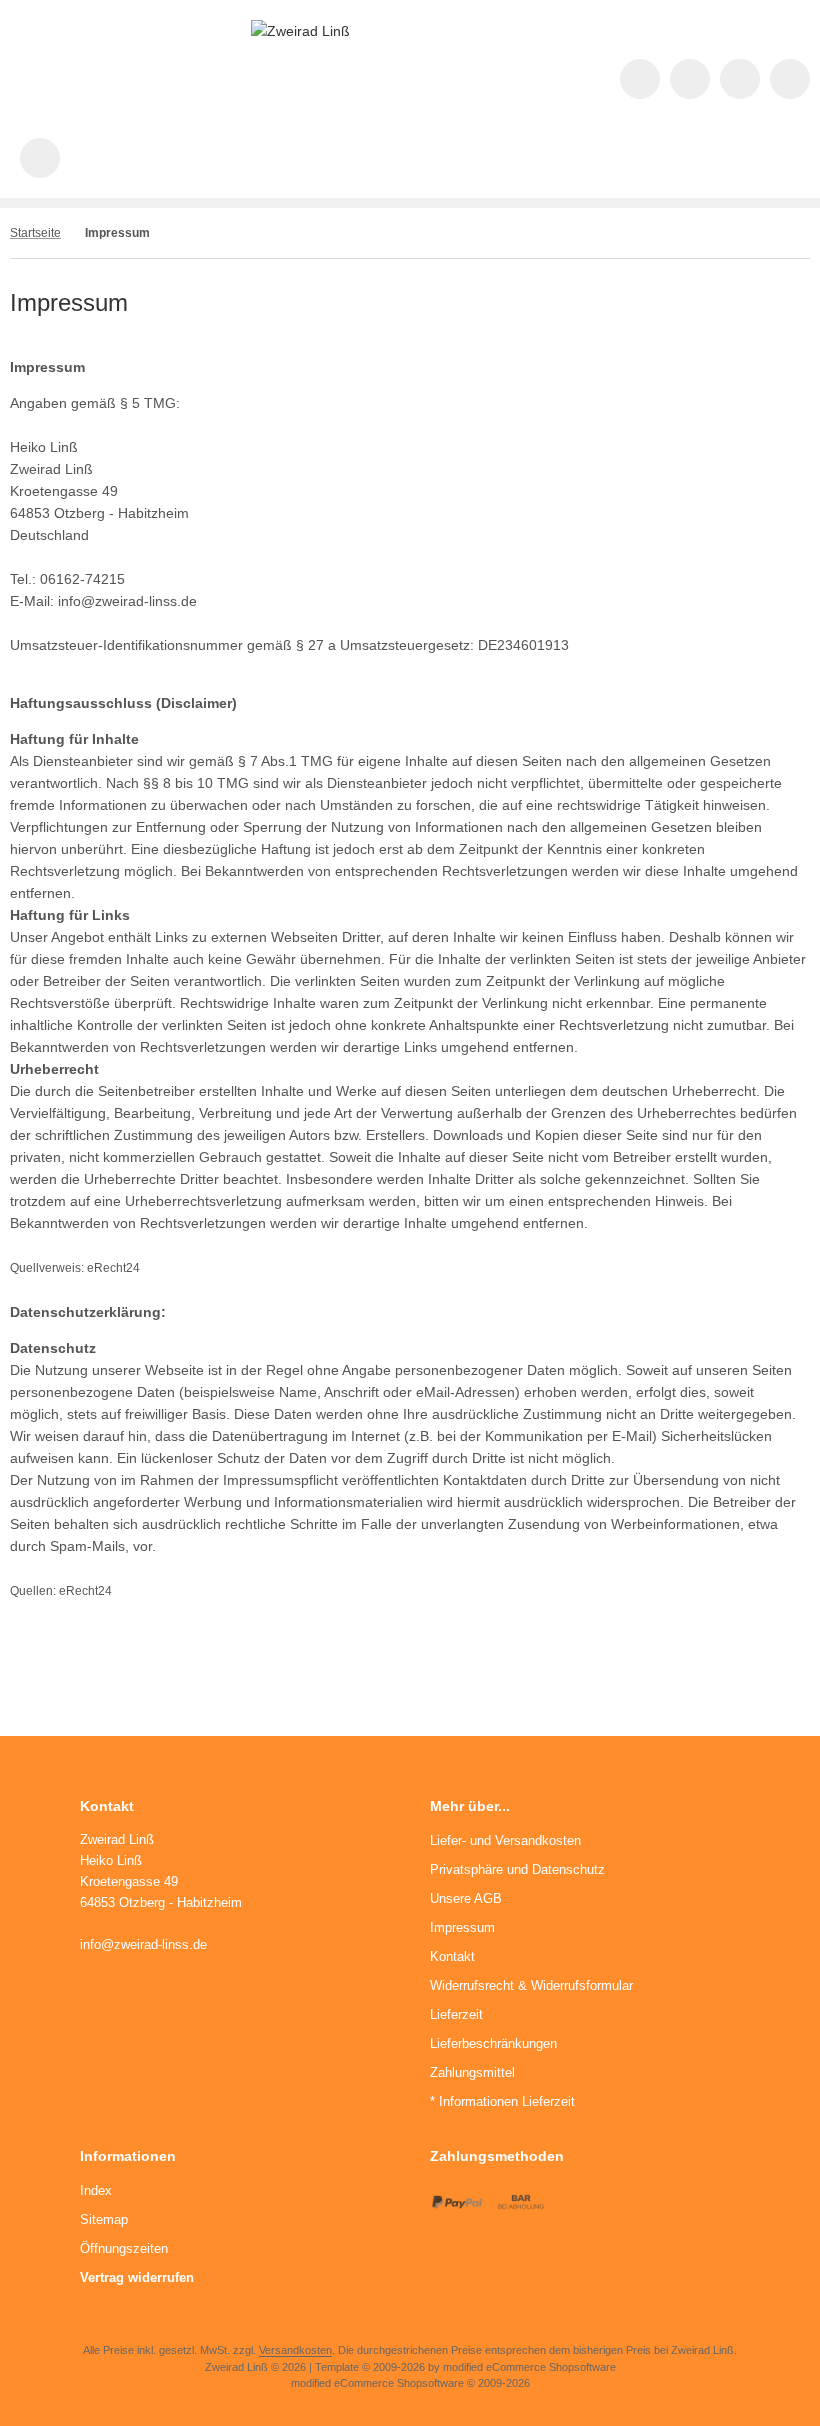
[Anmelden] (740, 79)
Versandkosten (295, 2350)
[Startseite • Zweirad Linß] (300, 31)
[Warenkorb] (790, 79)
